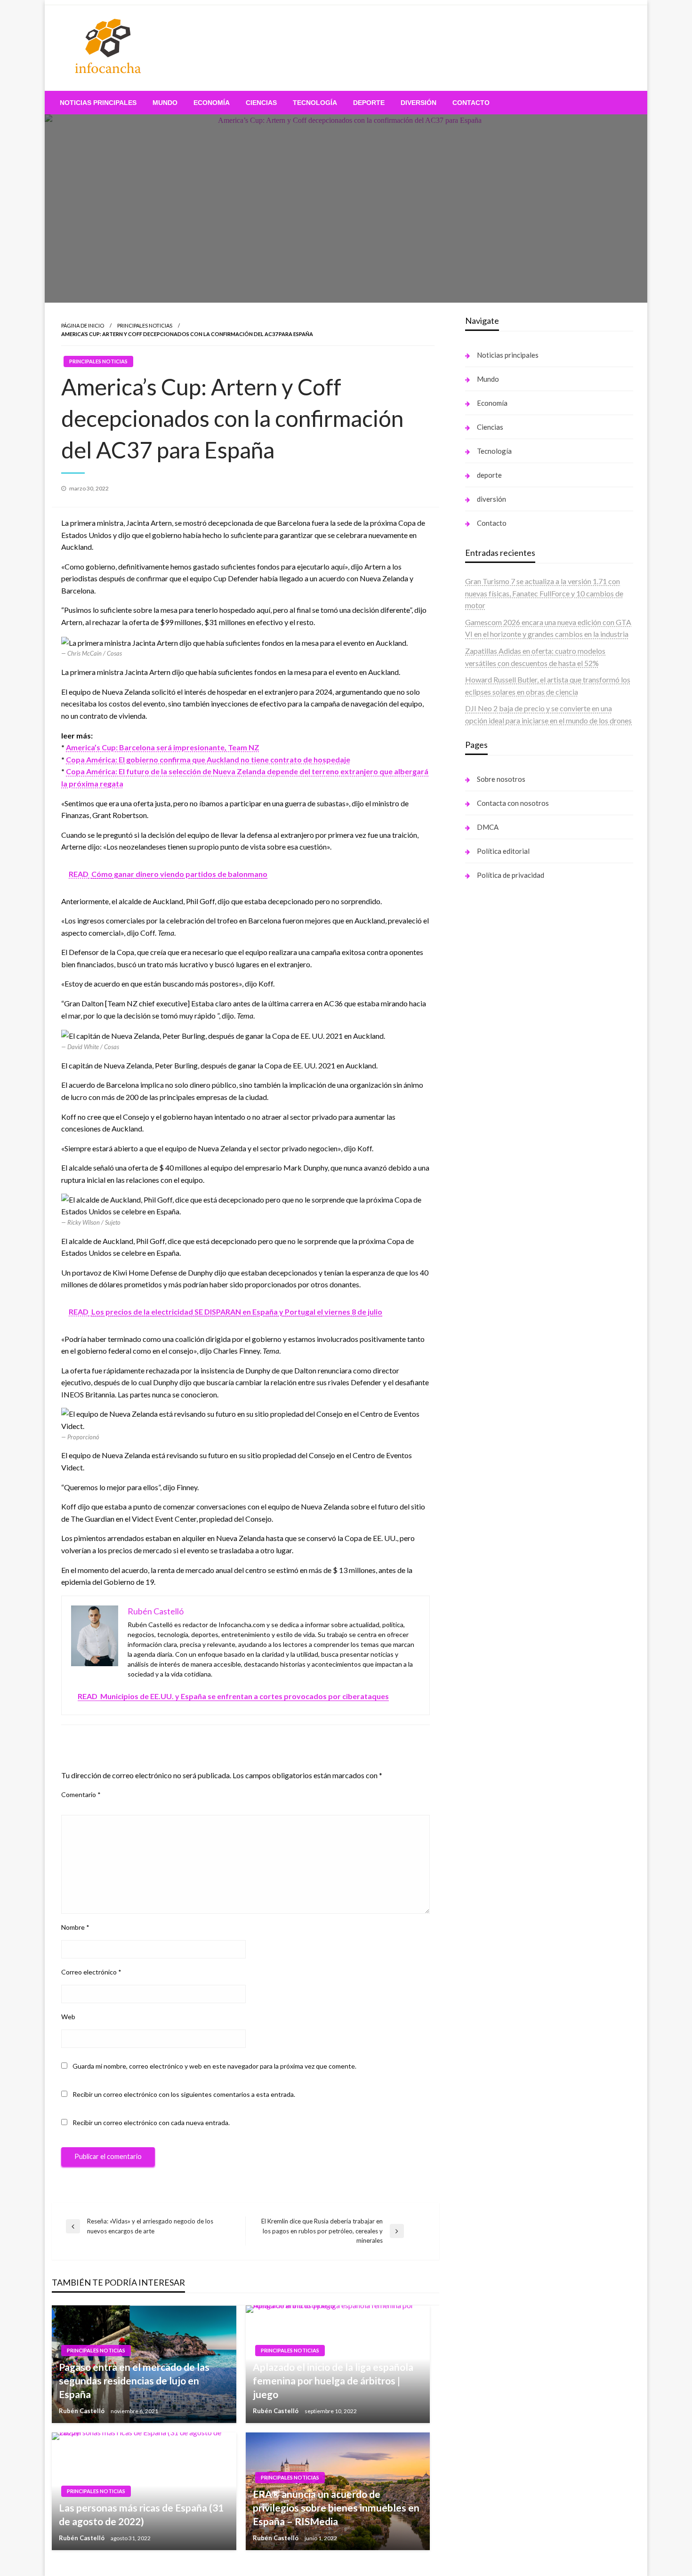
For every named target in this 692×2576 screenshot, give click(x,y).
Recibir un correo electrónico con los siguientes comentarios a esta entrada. (184, 2094)
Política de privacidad (511, 875)
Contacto (471, 103)
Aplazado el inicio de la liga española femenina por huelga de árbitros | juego (333, 2381)
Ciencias (261, 103)
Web (68, 2017)
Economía (212, 103)
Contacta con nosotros (513, 803)
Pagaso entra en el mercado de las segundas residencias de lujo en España (134, 2381)
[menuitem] (98, 103)
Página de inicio (83, 325)
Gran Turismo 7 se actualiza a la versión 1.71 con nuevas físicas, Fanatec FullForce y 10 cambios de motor (544, 593)
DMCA (488, 827)
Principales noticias (145, 325)
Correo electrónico (91, 1972)
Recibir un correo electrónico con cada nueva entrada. (151, 2123)
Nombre (75, 1927)
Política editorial (503, 851)
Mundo (165, 103)
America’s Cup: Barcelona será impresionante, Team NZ (163, 747)
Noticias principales (98, 103)
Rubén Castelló (82, 2411)
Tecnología (315, 103)
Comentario (81, 1794)
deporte (369, 103)
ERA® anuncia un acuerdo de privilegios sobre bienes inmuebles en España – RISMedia (336, 2508)
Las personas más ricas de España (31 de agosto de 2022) (141, 2514)
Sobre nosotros (501, 779)
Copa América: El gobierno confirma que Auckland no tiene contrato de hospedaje (208, 759)
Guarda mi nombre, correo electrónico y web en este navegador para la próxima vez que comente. (214, 2066)
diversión (418, 103)
